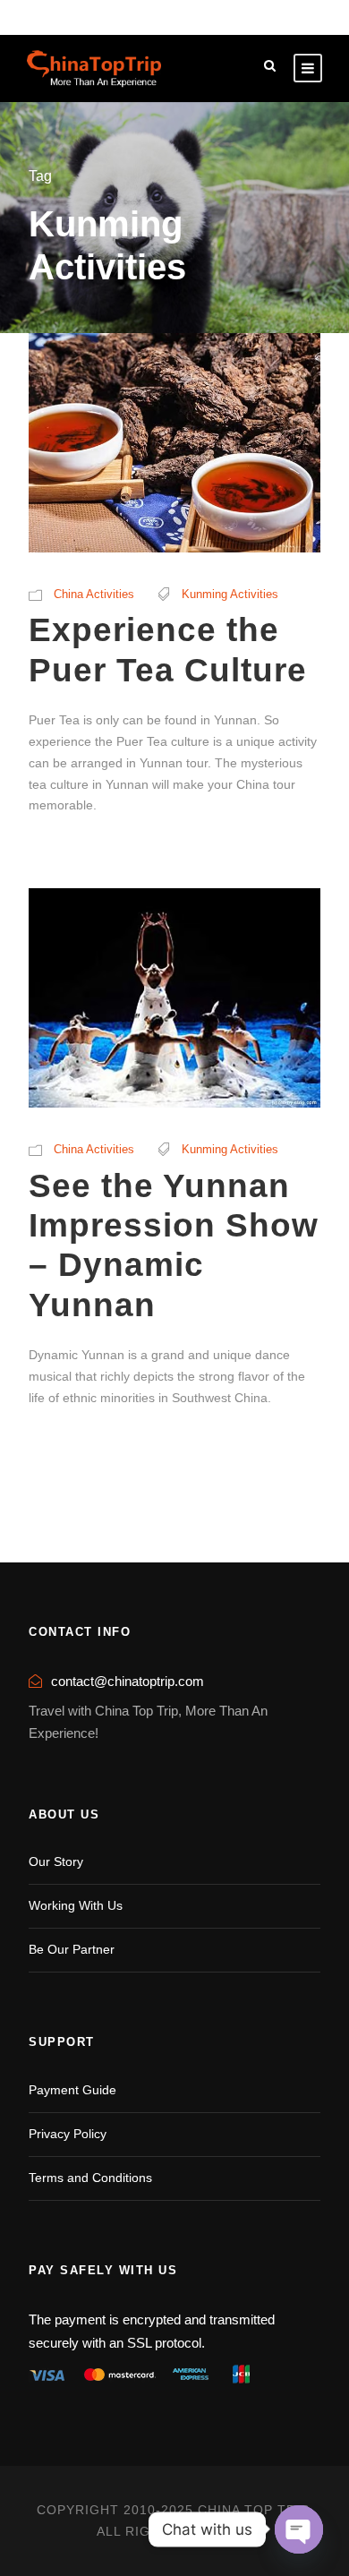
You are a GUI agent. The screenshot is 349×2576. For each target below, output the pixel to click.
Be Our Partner (72, 1949)
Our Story (56, 1861)
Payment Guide (72, 2090)
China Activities (94, 594)
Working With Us (76, 1905)
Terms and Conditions (90, 2178)
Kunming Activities (230, 594)
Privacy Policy (68, 2134)
